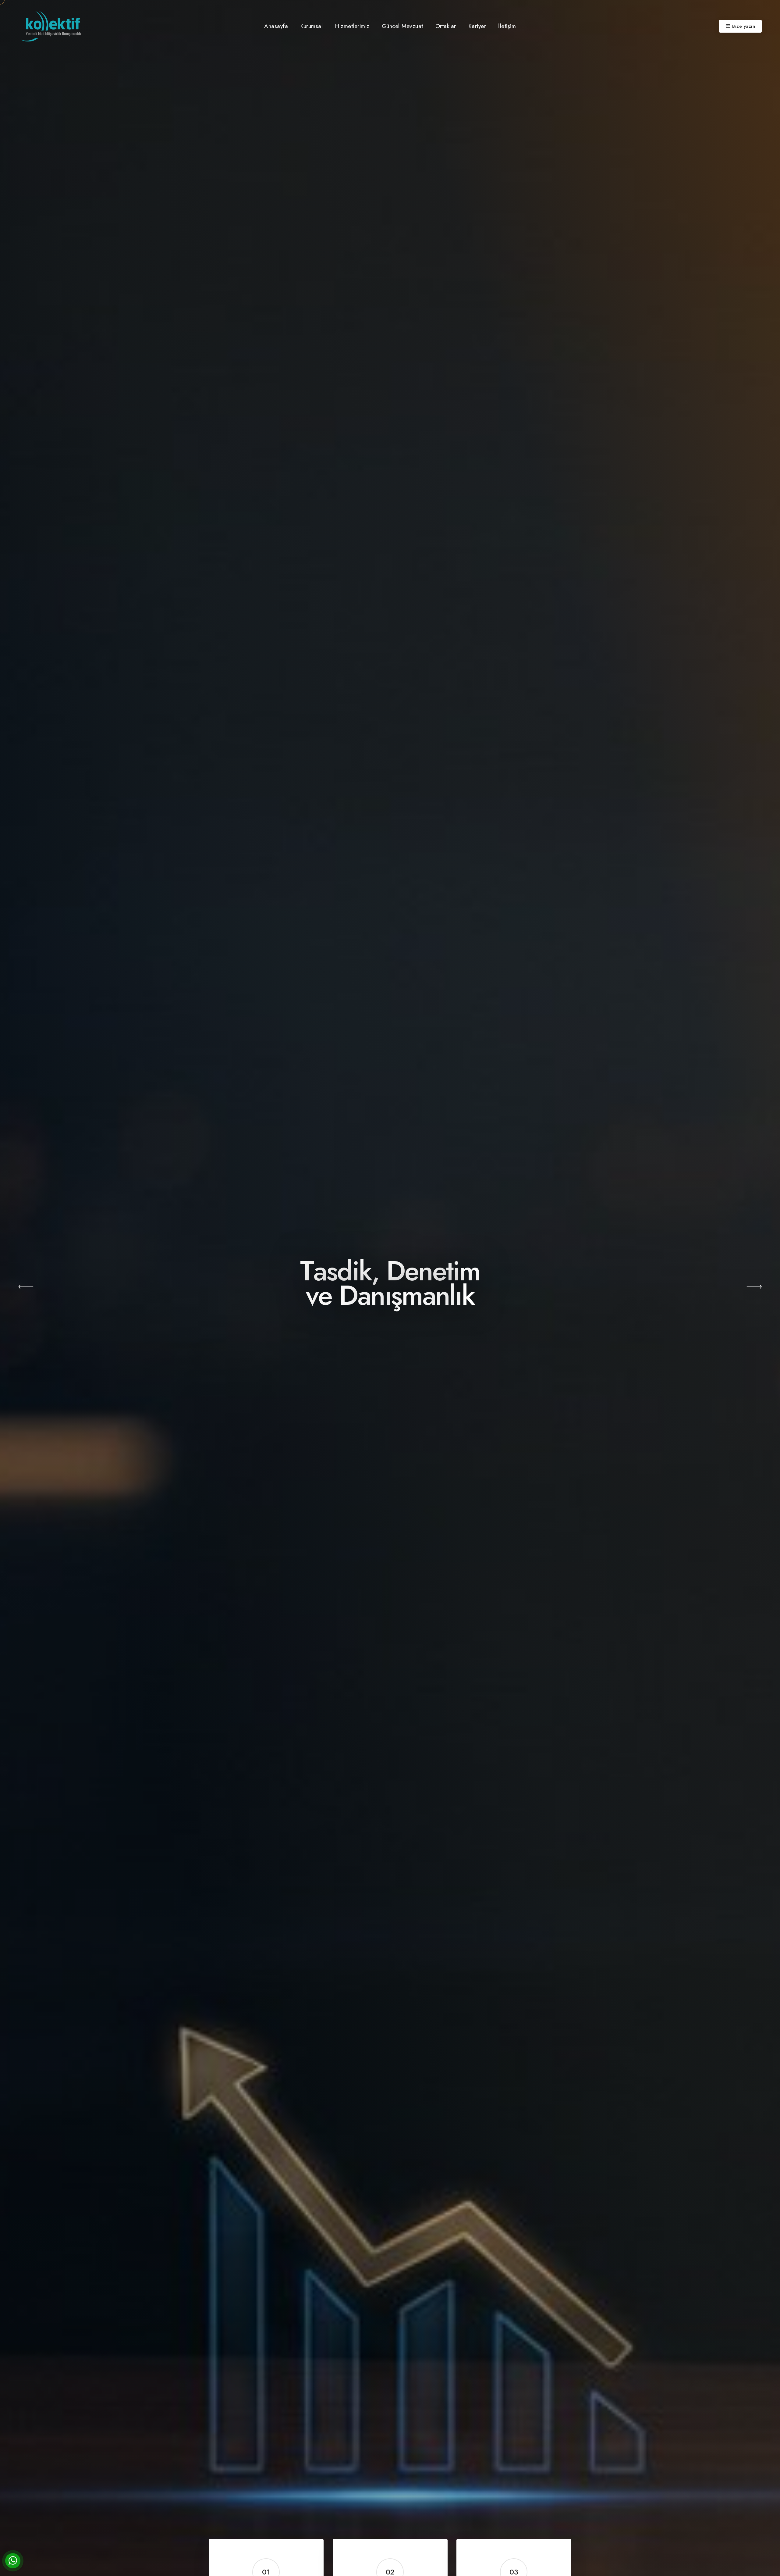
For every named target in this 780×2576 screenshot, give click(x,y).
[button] (26, 1288)
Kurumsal (311, 26)
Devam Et (390, 1341)
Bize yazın (744, 26)
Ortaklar (446, 26)
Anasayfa (276, 26)
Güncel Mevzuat (402, 26)
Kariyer (477, 26)
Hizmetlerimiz (352, 26)
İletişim (507, 26)
